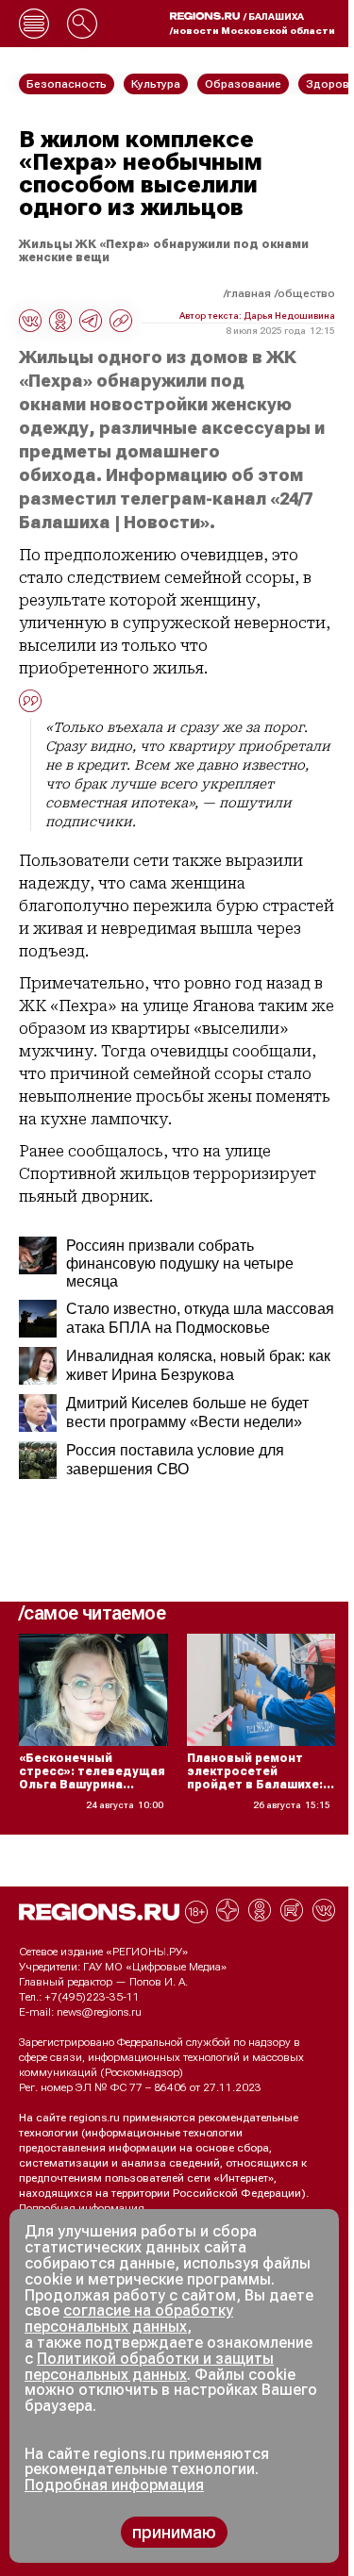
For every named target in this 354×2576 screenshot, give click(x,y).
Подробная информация (82, 2208)
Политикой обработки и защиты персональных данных (149, 2367)
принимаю (174, 2532)
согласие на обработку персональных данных (129, 2318)
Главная (249, 293)
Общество (306, 293)
